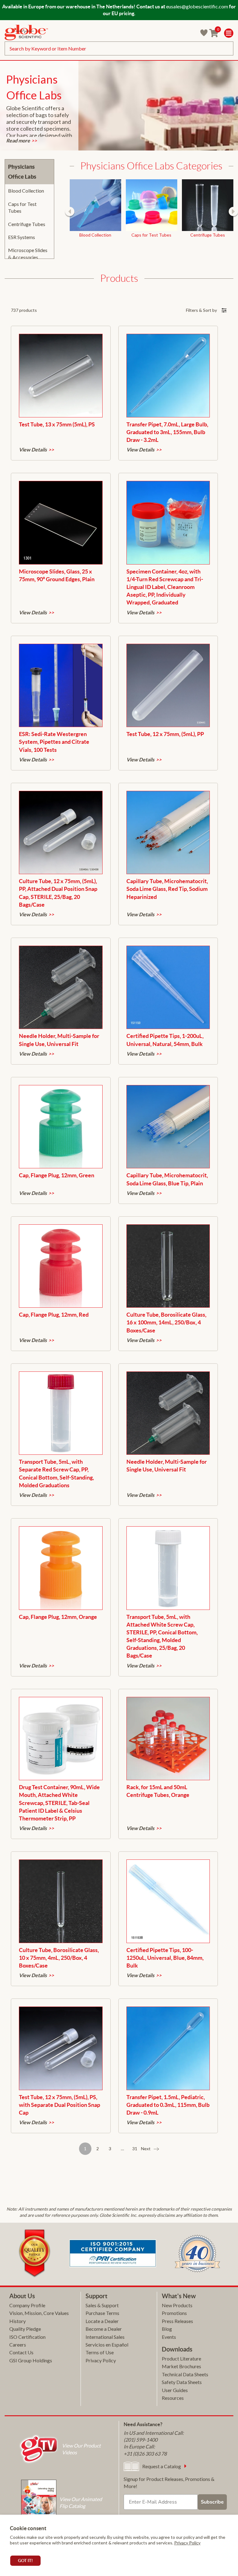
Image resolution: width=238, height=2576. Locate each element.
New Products (177, 2305)
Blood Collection (26, 191)
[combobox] (119, 48)
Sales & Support (102, 2305)
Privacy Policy (187, 2543)
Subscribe (212, 2502)
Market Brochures (181, 2366)
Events (169, 2337)
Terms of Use (100, 2352)
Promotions (174, 2313)
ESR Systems (22, 237)
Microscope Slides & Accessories (28, 253)
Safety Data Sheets (182, 2382)
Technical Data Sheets (185, 2374)
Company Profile (27, 2305)
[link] (26, 33)
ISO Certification (27, 2337)
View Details (33, 450)
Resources (173, 2398)
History (18, 2321)
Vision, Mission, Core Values (39, 2313)
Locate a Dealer (102, 2321)
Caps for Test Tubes (22, 207)
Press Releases (177, 2321)
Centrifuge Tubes (27, 224)
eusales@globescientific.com (197, 6)
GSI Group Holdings (31, 2360)
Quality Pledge (25, 2329)
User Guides (175, 2390)
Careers (18, 2345)
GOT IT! (25, 2561)
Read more (18, 141)
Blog (167, 2329)
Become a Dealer (104, 2329)
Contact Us (21, 2352)
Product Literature (181, 2358)
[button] (70, 211)
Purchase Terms (102, 2313)
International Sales (105, 2337)
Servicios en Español (107, 2345)
